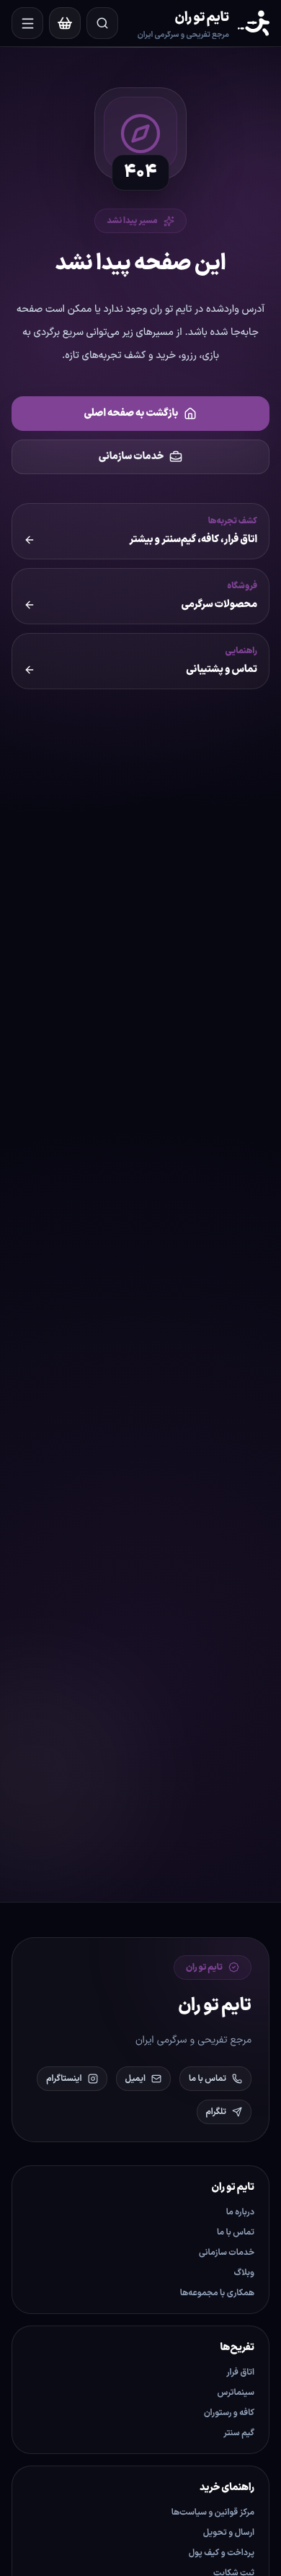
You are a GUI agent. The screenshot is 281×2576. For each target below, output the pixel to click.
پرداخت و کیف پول (222, 2553)
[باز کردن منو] (27, 23)
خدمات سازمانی (131, 457)
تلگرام (216, 2112)
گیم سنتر (239, 2433)
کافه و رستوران (229, 2413)
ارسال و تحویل (229, 2533)
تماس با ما (208, 2079)
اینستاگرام (64, 2079)
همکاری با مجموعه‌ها (217, 2293)
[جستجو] (102, 23)
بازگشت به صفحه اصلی (131, 413)
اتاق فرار (240, 2372)
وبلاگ (244, 2273)
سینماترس (236, 2393)
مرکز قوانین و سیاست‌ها (213, 2512)
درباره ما (240, 2212)
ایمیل (135, 2079)
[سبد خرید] (65, 23)
